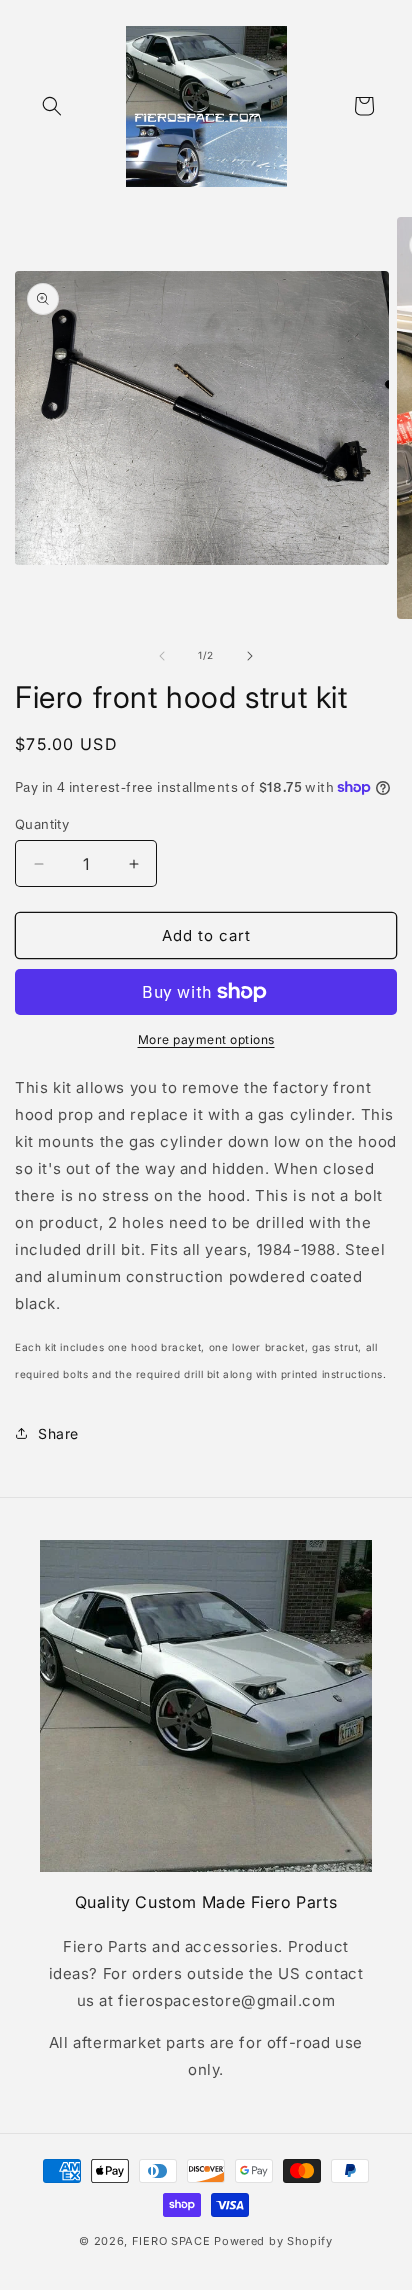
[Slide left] (162, 656)
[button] (52, 106)
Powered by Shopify (273, 2241)
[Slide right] (250, 656)
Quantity (42, 824)
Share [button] (58, 1433)
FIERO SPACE (171, 2241)
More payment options (206, 1039)
